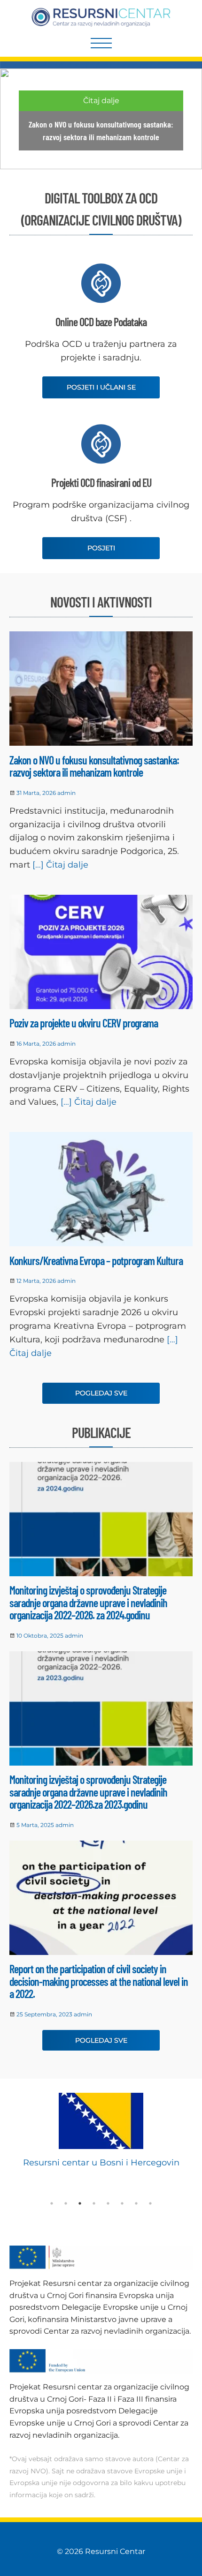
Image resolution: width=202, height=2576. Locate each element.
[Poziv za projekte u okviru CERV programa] (101, 954)
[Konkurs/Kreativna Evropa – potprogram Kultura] (101, 1191)
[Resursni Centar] (101, 17)
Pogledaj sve (101, 1393)
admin (66, 793)
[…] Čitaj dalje (59, 865)
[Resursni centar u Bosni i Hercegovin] (101, 2121)
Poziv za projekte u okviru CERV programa (84, 1023)
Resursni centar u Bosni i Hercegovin (101, 2163)
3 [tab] (80, 2203)
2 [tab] (66, 2203)
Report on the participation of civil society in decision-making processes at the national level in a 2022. (99, 1981)
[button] (101, 119)
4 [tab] (94, 2203)
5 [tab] (108, 2203)
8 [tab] (150, 2203)
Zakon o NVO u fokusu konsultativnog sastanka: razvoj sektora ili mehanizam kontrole (94, 766)
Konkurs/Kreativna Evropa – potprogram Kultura (96, 1261)
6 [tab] (122, 2203)
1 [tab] (52, 2203)
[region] (101, 119)
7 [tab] (136, 2203)
